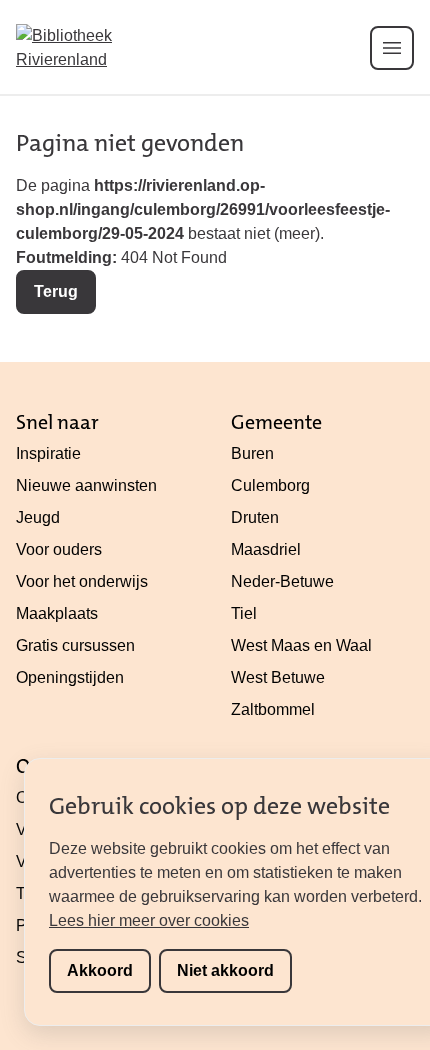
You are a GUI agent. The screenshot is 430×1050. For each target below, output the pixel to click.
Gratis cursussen (75, 645)
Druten (255, 517)
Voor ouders (59, 549)
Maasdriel (266, 549)
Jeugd (38, 517)
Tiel (244, 613)
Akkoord (100, 970)
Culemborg (270, 485)
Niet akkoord (225, 970)
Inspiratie (48, 453)
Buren (252, 453)
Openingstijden (70, 677)
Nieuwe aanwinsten (86, 485)
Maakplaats (57, 613)
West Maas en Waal (301, 645)
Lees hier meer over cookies (149, 920)
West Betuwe (278, 677)
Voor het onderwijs (82, 581)
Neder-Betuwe (282, 581)
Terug (56, 291)
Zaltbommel (273, 709)
